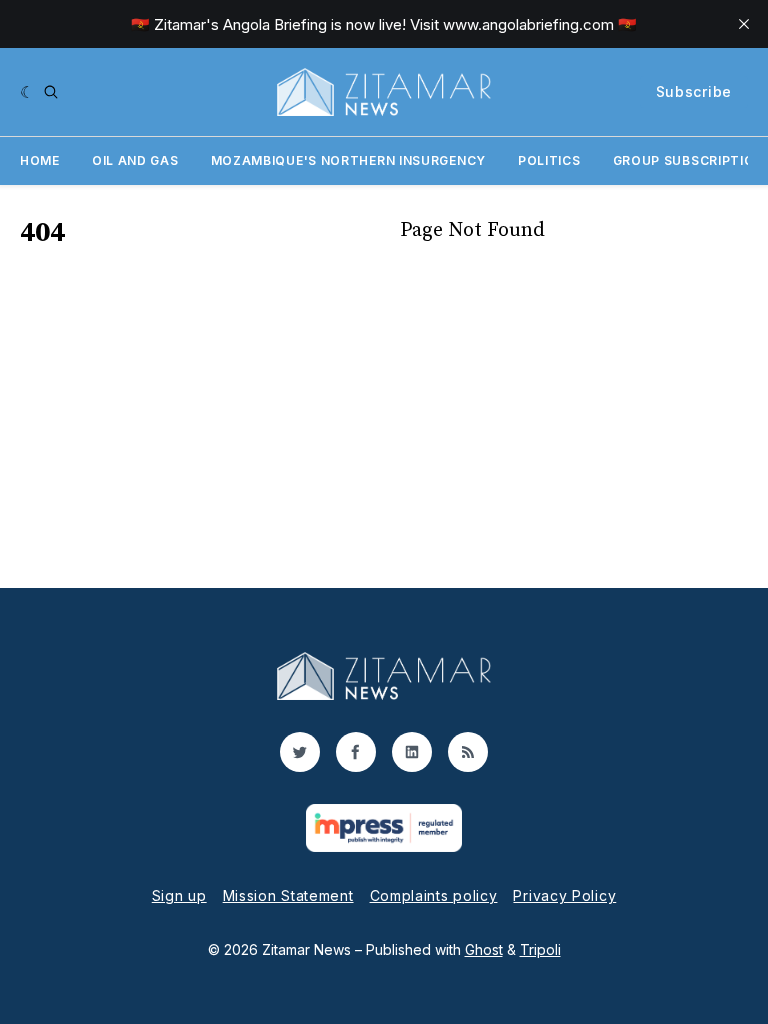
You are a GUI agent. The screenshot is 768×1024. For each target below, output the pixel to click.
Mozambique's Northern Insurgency (348, 160)
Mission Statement (288, 895)
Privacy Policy (564, 895)
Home (40, 160)
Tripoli (540, 949)
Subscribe (694, 91)
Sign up (179, 895)
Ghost (484, 949)
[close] (744, 24)
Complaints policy (434, 895)
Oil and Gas (135, 160)
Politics (549, 160)
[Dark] (27, 92)
